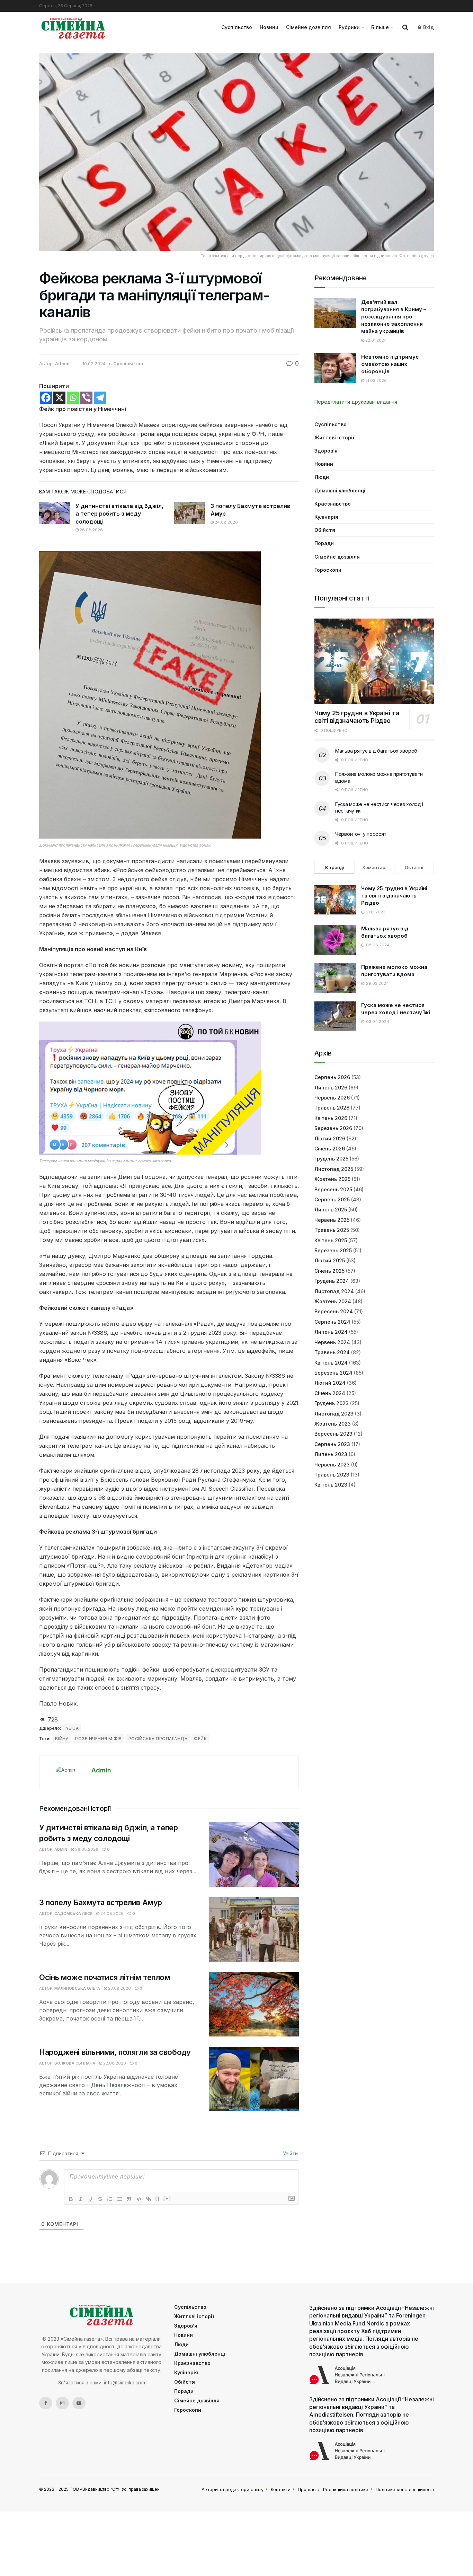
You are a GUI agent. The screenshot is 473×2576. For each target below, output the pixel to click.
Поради (324, 543)
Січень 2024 (330, 1393)
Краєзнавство (333, 504)
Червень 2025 (332, 1220)
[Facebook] (46, 398)
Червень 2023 (332, 1465)
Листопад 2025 (334, 1169)
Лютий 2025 (330, 1260)
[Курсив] (81, 2199)
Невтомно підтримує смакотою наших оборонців (390, 364)
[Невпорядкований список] (119, 2199)
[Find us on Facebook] (46, 2403)
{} (158, 2198)
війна (62, 1739)
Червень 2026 (332, 1098)
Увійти (290, 2153)
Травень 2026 (332, 1108)
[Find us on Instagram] (62, 2403)
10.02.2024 (94, 363)
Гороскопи (328, 570)
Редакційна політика (346, 2489)
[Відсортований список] (110, 2199)
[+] (167, 2198)
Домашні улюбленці (340, 490)
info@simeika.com (124, 2382)
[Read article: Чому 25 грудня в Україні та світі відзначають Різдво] (374, 661)
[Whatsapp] (73, 398)
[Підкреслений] (90, 2199)
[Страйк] (100, 2199)
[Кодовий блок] (139, 2199)
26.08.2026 (91, 530)
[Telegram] (100, 398)
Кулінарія (326, 517)
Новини (269, 27)
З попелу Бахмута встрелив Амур (101, 1902)
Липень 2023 (331, 1454)
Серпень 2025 (332, 1199)
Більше (380, 27)
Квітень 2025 (331, 1240)
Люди (322, 477)
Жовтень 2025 (332, 1179)
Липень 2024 (331, 1332)
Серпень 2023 (332, 1444)
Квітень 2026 (331, 1118)
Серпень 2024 (332, 1322)
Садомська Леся (73, 1913)
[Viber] (86, 398)
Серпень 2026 (332, 1077)
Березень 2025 (333, 1250)
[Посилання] (149, 2199)
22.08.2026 (114, 2063)
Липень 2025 (331, 1210)
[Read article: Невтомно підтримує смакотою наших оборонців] (335, 368)
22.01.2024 (376, 340)
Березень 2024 (333, 1373)
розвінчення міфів (98, 1739)
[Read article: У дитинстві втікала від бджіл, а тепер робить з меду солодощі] (55, 513)
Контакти (281, 2489)
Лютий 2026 (330, 1138)
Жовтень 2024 (333, 1301)
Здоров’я (326, 451)
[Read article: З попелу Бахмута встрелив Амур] (190, 513)
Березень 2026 (333, 1128)
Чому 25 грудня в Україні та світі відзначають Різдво (357, 717)
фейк (200, 1739)
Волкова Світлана (75, 2063)
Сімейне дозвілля (309, 27)
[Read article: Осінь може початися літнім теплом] (254, 2004)
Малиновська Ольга (77, 1988)
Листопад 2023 (334, 1414)
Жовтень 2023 (333, 1424)
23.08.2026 (119, 1988)
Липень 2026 (331, 1088)
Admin (62, 363)
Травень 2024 (332, 1352)
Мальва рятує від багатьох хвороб (376, 751)
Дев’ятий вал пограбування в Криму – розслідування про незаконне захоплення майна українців (394, 317)
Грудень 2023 (332, 1403)
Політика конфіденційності (405, 2489)
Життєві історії (334, 437)
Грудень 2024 (332, 1281)
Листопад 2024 (334, 1291)
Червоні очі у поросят (361, 834)
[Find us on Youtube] (79, 2403)
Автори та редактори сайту (233, 2489)
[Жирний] (71, 2199)
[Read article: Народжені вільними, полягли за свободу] (254, 2079)
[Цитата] (129, 2199)
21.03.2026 (376, 380)
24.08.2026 (226, 522)
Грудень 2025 (331, 1159)
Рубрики (349, 27)
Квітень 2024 (331, 1363)
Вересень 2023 (333, 1434)
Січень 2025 (329, 1271)
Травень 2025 (332, 1230)
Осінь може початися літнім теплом (105, 1977)
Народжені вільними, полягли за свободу (115, 2052)
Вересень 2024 (334, 1311)
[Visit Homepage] (73, 27)
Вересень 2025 (333, 1189)
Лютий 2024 (330, 1383)
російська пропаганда (158, 1739)
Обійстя (325, 530)
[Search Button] (405, 27)
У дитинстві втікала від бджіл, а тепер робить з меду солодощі (119, 514)
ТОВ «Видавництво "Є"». (95, 2489)
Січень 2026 (330, 1149)
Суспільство (237, 27)
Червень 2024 (332, 1342)
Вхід (428, 27)
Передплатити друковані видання (356, 402)
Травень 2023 (332, 1475)
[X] (59, 398)
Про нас (307, 2489)
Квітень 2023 (331, 1485)
